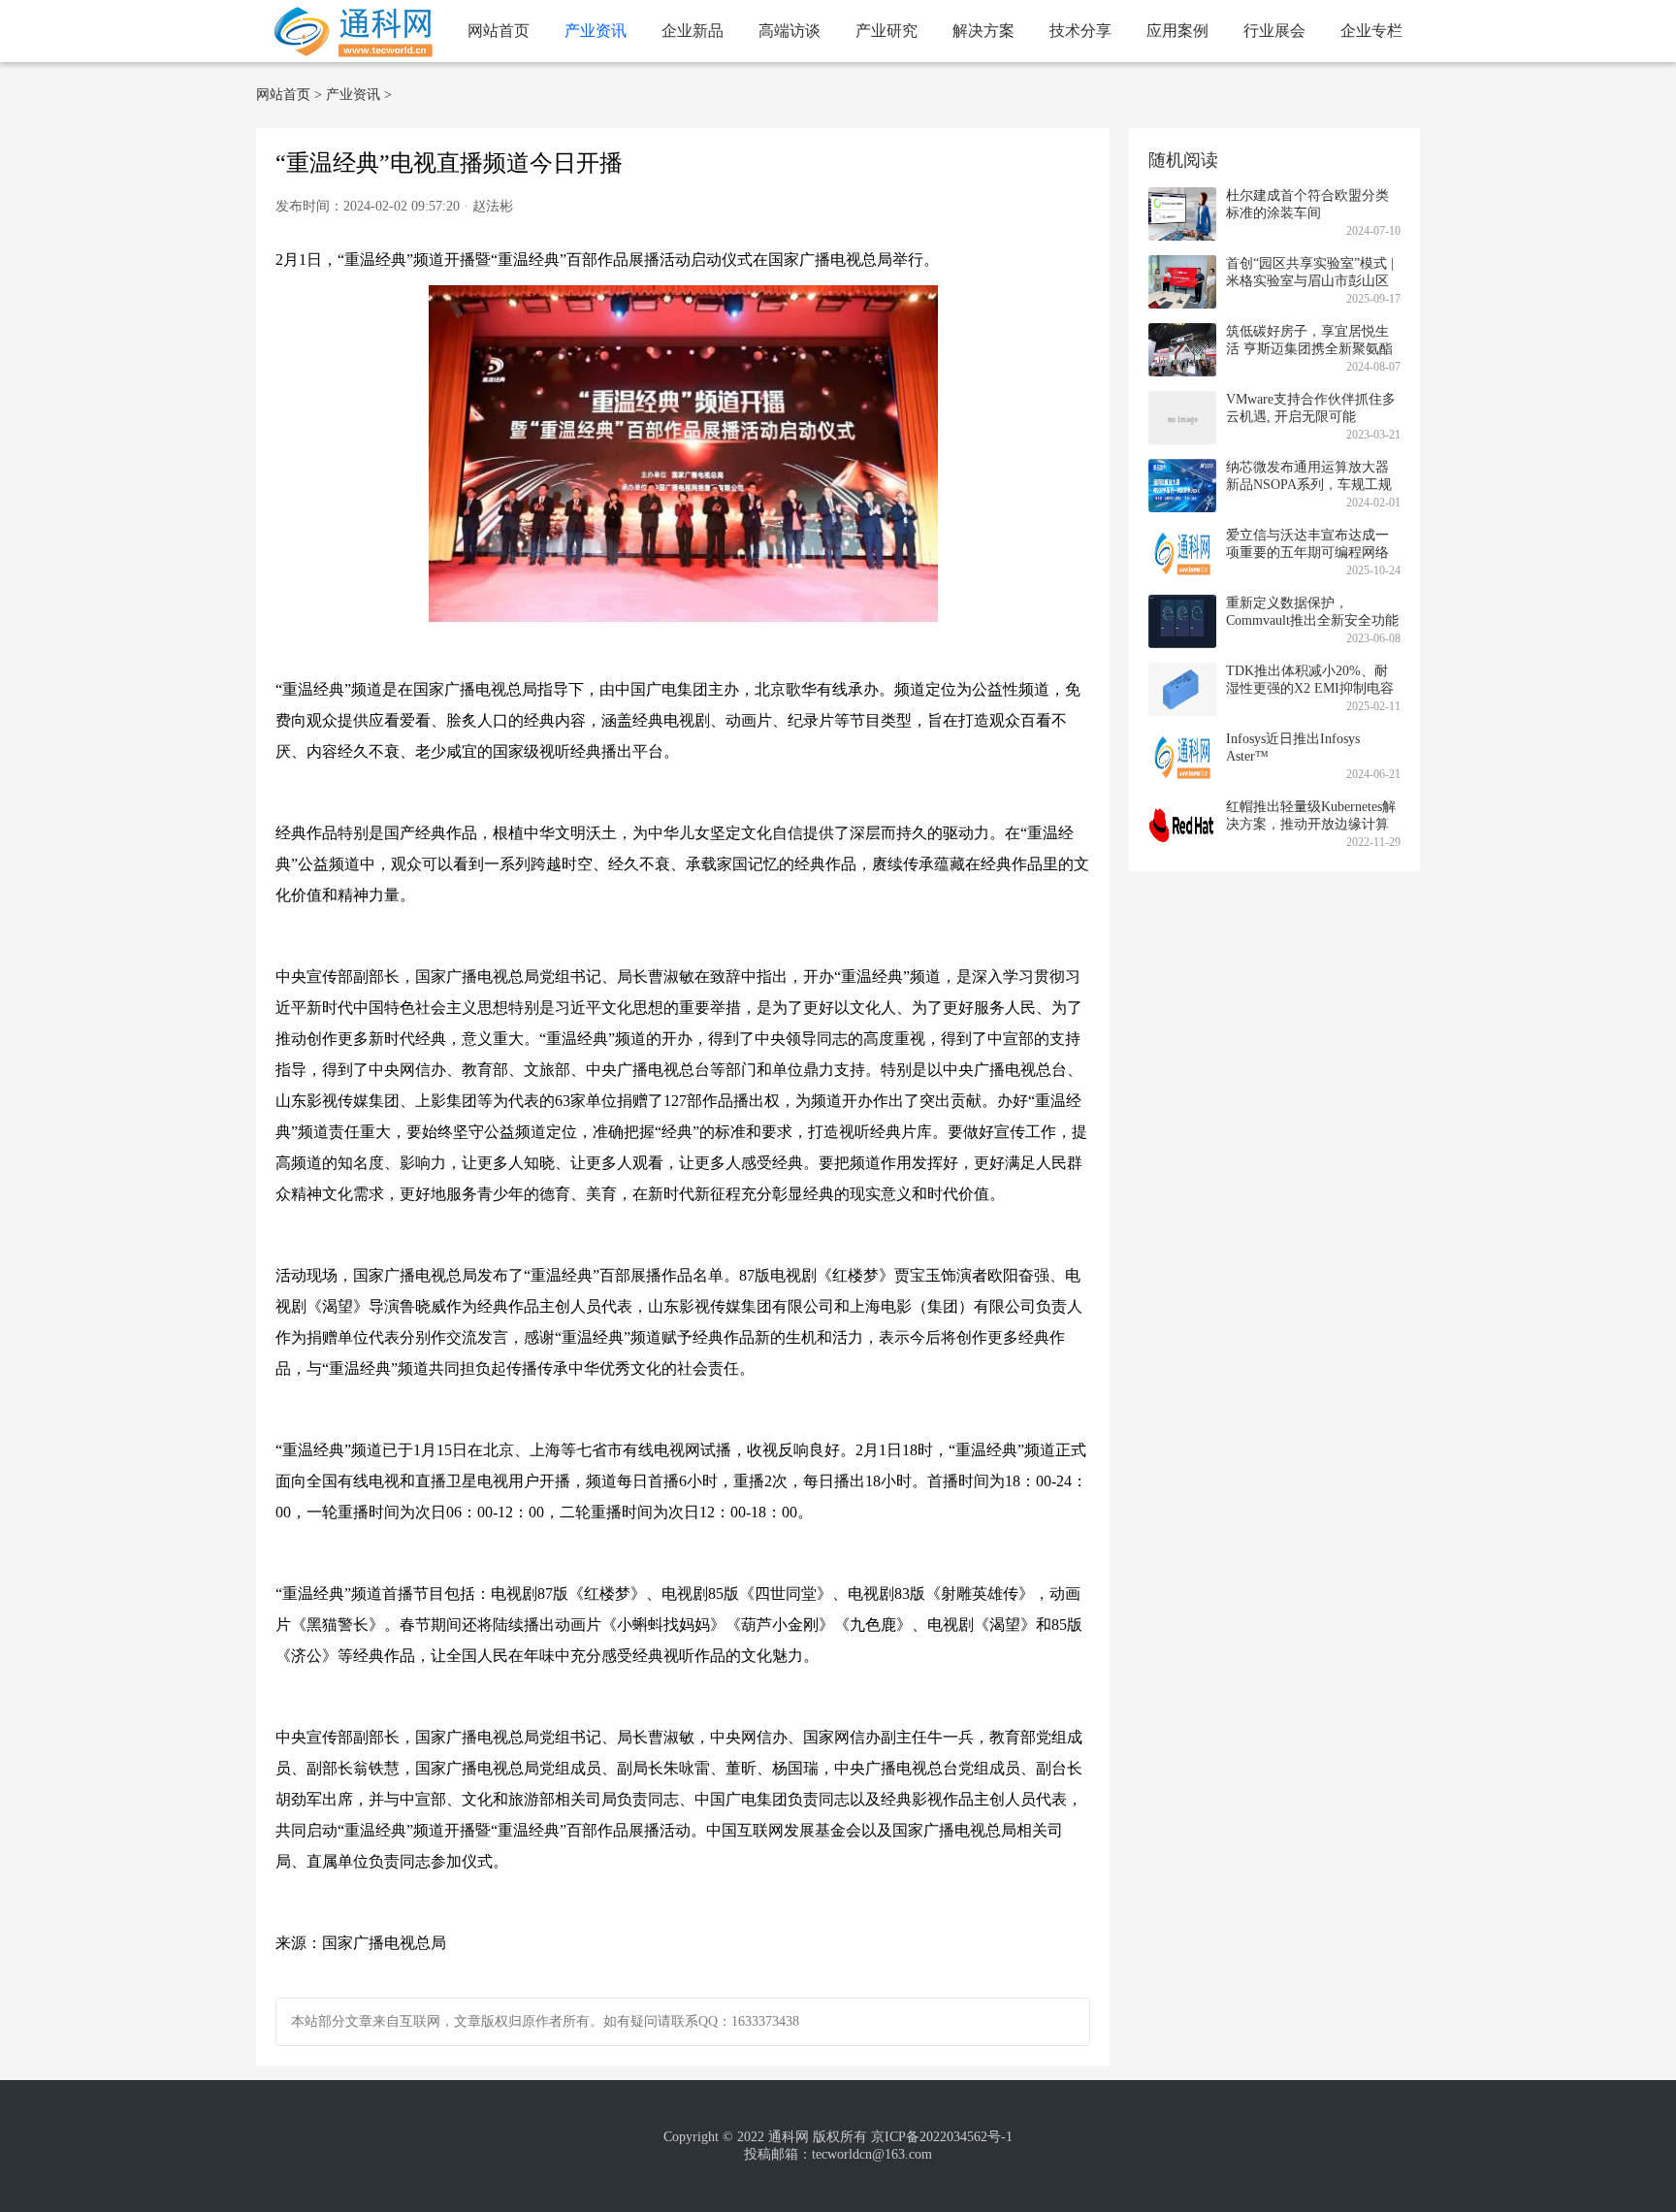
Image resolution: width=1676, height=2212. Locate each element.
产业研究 (886, 31)
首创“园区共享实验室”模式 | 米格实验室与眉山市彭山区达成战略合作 (1310, 281)
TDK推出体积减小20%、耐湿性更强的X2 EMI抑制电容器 (1310, 688)
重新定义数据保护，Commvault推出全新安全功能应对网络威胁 (1312, 620)
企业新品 (693, 31)
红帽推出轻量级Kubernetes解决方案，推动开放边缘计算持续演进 (1311, 824)
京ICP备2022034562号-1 (942, 2137)
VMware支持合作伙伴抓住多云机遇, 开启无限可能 (1311, 408)
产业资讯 (596, 31)
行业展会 (1274, 31)
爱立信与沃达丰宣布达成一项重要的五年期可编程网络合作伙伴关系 (1307, 553)
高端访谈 (790, 31)
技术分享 (1080, 31)
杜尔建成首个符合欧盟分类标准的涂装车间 (1307, 204)
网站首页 (499, 31)
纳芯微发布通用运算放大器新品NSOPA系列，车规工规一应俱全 (1309, 485)
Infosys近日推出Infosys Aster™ (1293, 748)
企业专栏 (1371, 31)
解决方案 (983, 31)
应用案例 (1177, 31)
